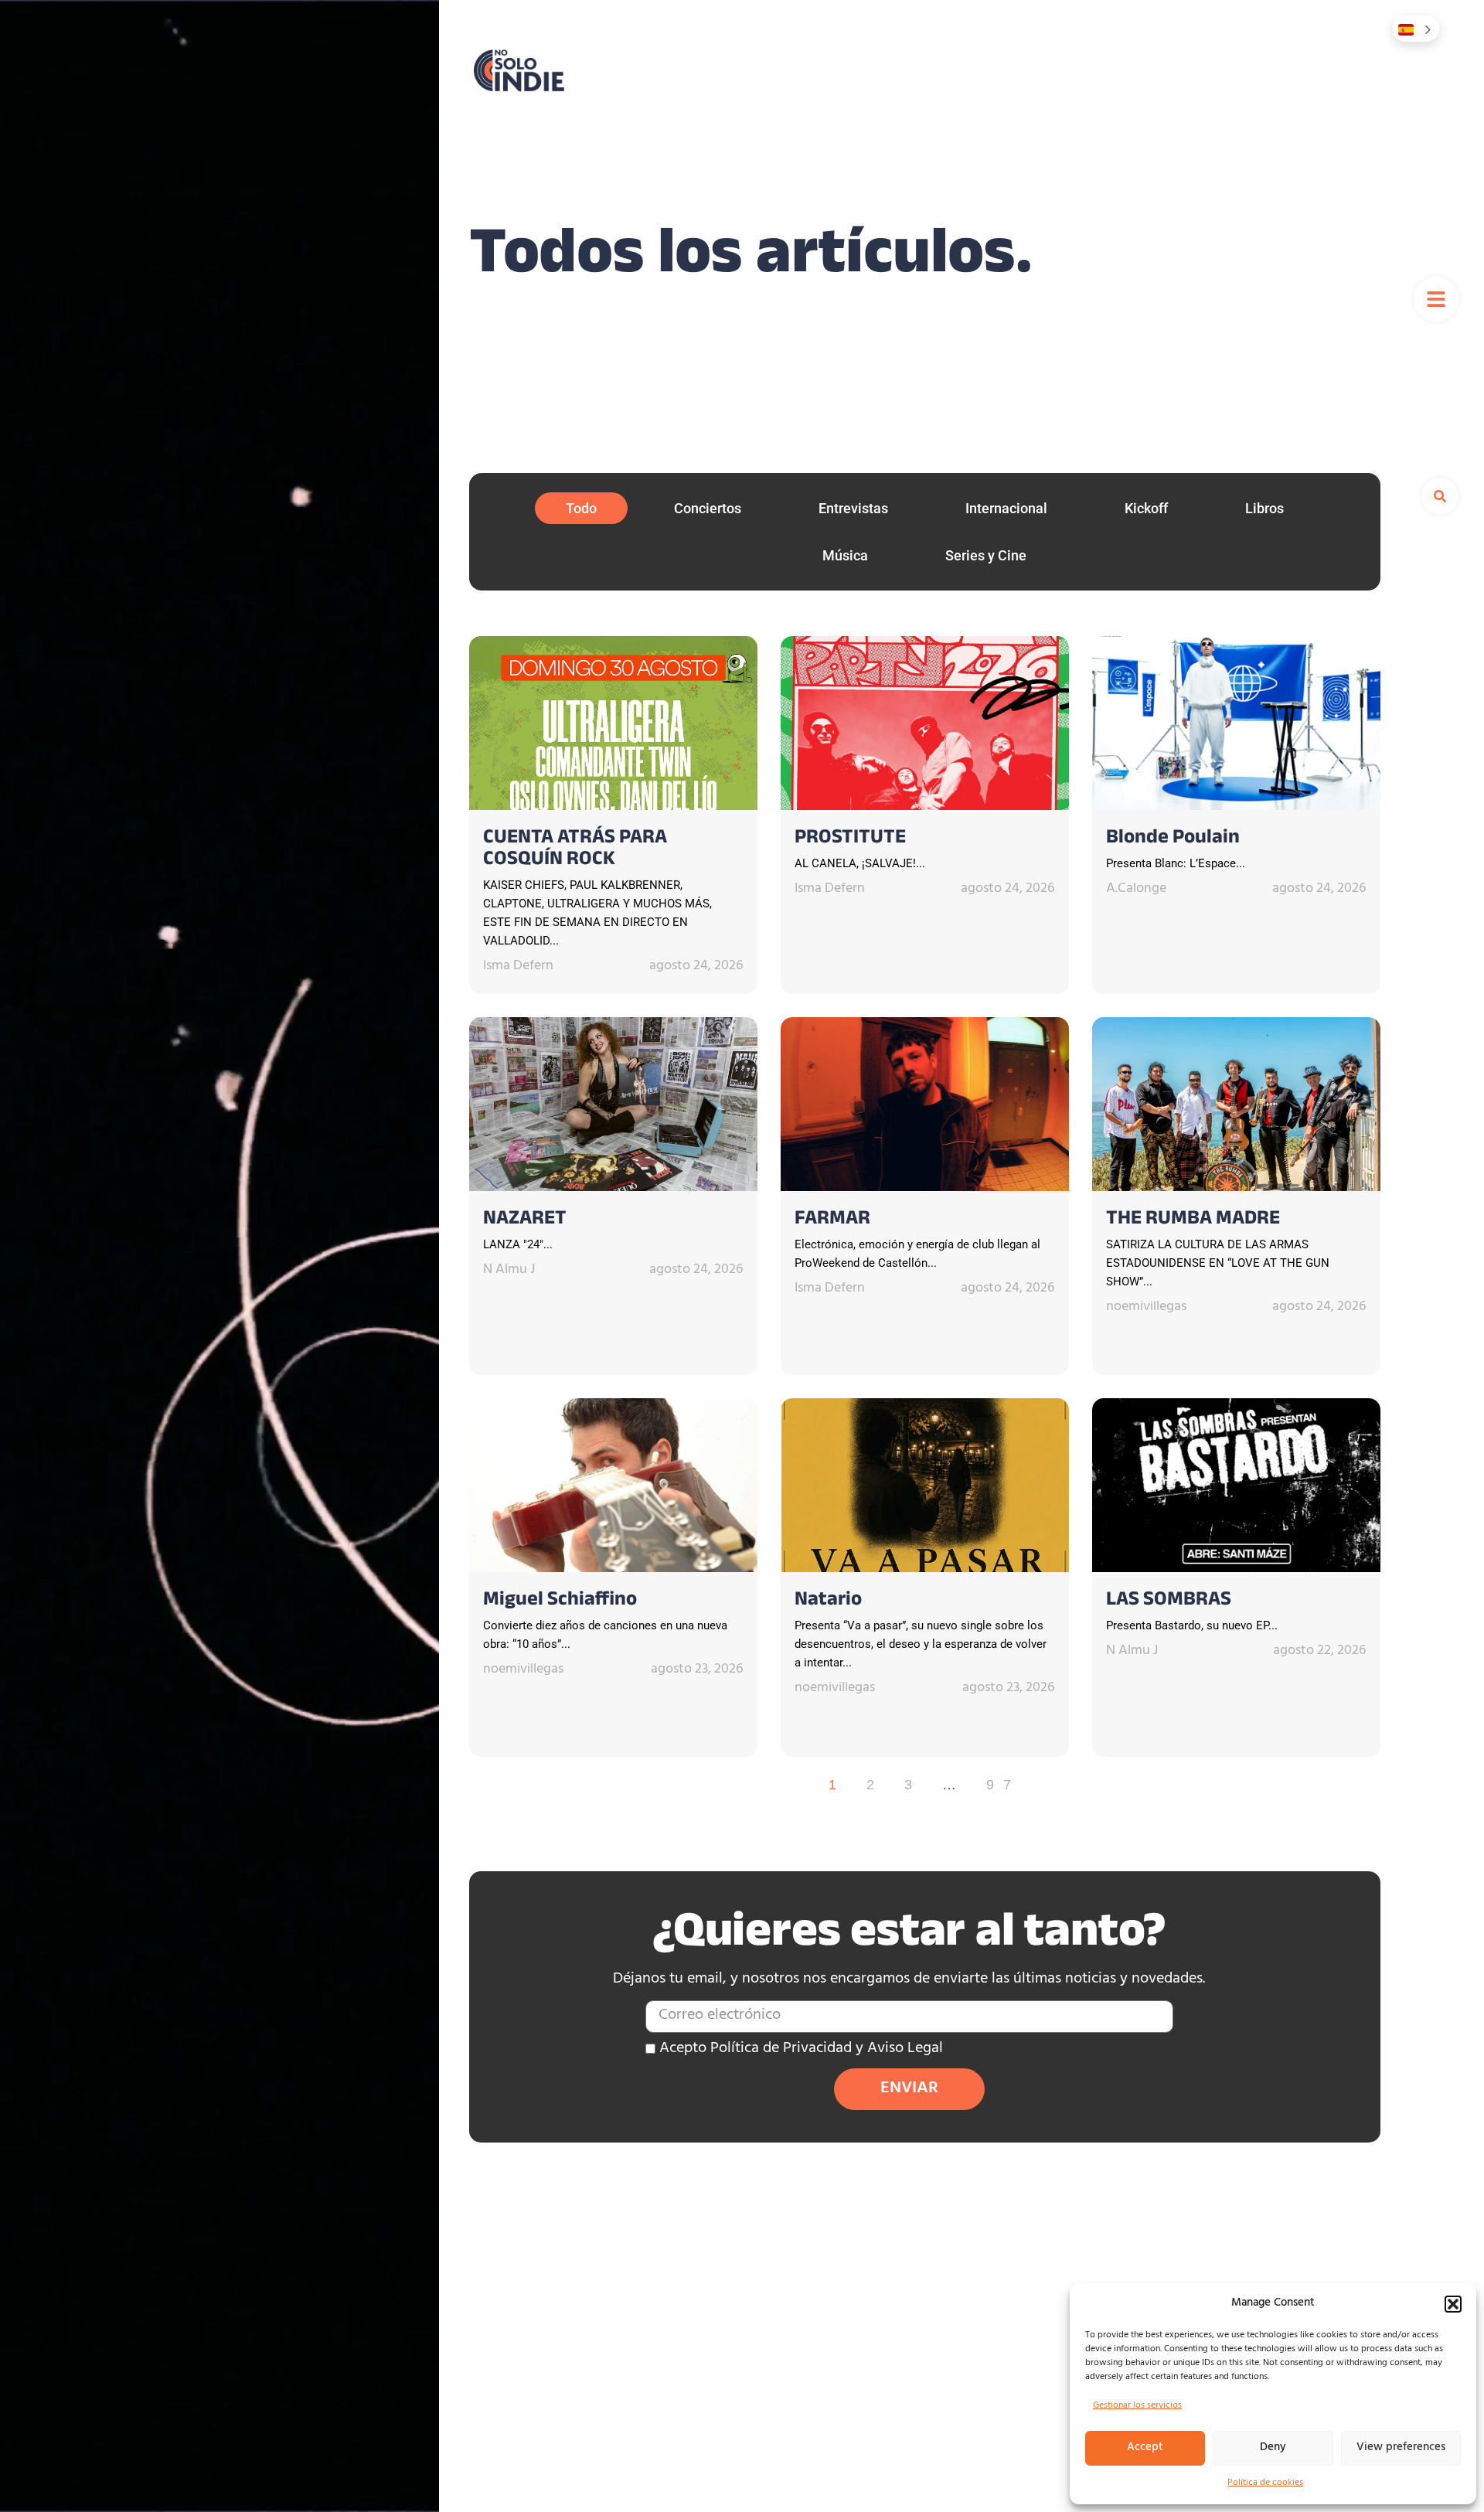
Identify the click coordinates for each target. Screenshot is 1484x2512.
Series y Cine (986, 555)
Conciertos (708, 508)
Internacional (1006, 508)
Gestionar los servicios (1137, 2406)
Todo (581, 508)
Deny (1273, 2448)
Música (845, 555)
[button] (1453, 2304)
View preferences (1401, 2448)
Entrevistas (853, 508)
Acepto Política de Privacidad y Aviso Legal (801, 2049)
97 (1003, 1785)
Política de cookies (1265, 2483)
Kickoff (1146, 508)
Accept (1145, 2448)
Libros (1264, 508)
